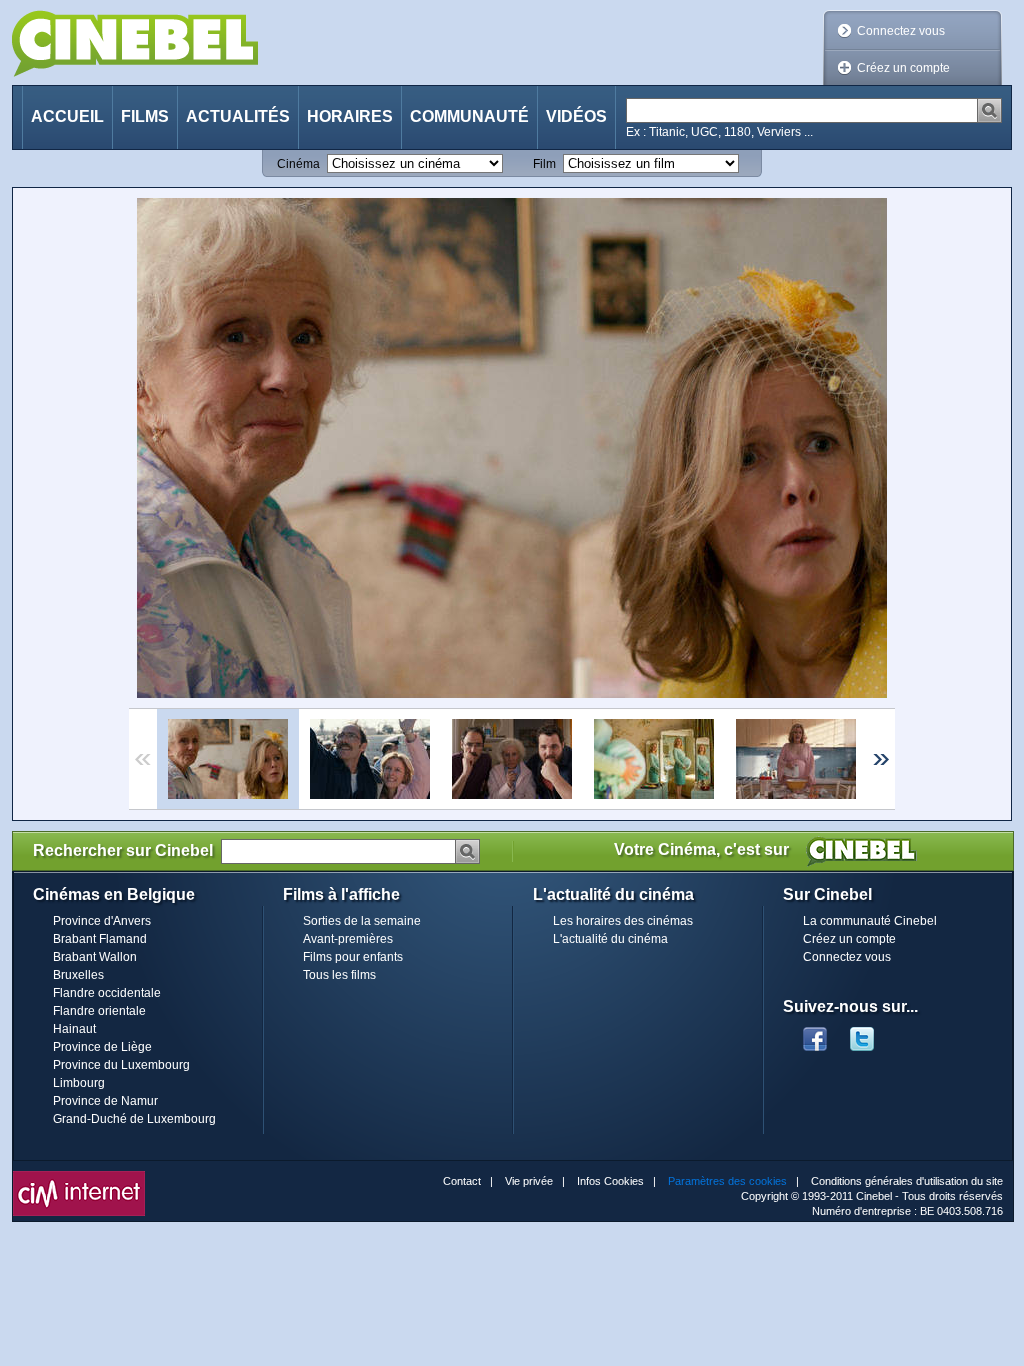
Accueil (67, 116)
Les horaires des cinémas (623, 921)
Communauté (469, 116)
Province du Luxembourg (121, 1065)
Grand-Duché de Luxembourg (134, 1119)
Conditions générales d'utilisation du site (907, 1181)
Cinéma (298, 164)
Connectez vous (901, 31)
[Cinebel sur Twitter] (872, 1033)
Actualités (238, 116)
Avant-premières (348, 939)
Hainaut (74, 1029)
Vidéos (576, 116)
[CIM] (79, 1176)
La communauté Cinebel (870, 921)
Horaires (350, 116)
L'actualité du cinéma (610, 939)
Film (544, 164)
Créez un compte (903, 68)
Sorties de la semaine (362, 921)
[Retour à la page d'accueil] (135, 43)
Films (145, 116)
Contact (462, 1181)
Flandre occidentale (107, 993)
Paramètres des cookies (727, 1181)
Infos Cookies (610, 1181)
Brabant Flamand (100, 939)
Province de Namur (105, 1101)
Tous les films (339, 975)
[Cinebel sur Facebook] (815, 1033)
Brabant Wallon (95, 957)
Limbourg (79, 1083)
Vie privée (529, 1181)
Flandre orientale (99, 1011)
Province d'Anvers (102, 921)
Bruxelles (78, 975)
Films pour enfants (353, 957)
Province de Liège (102, 1047)
